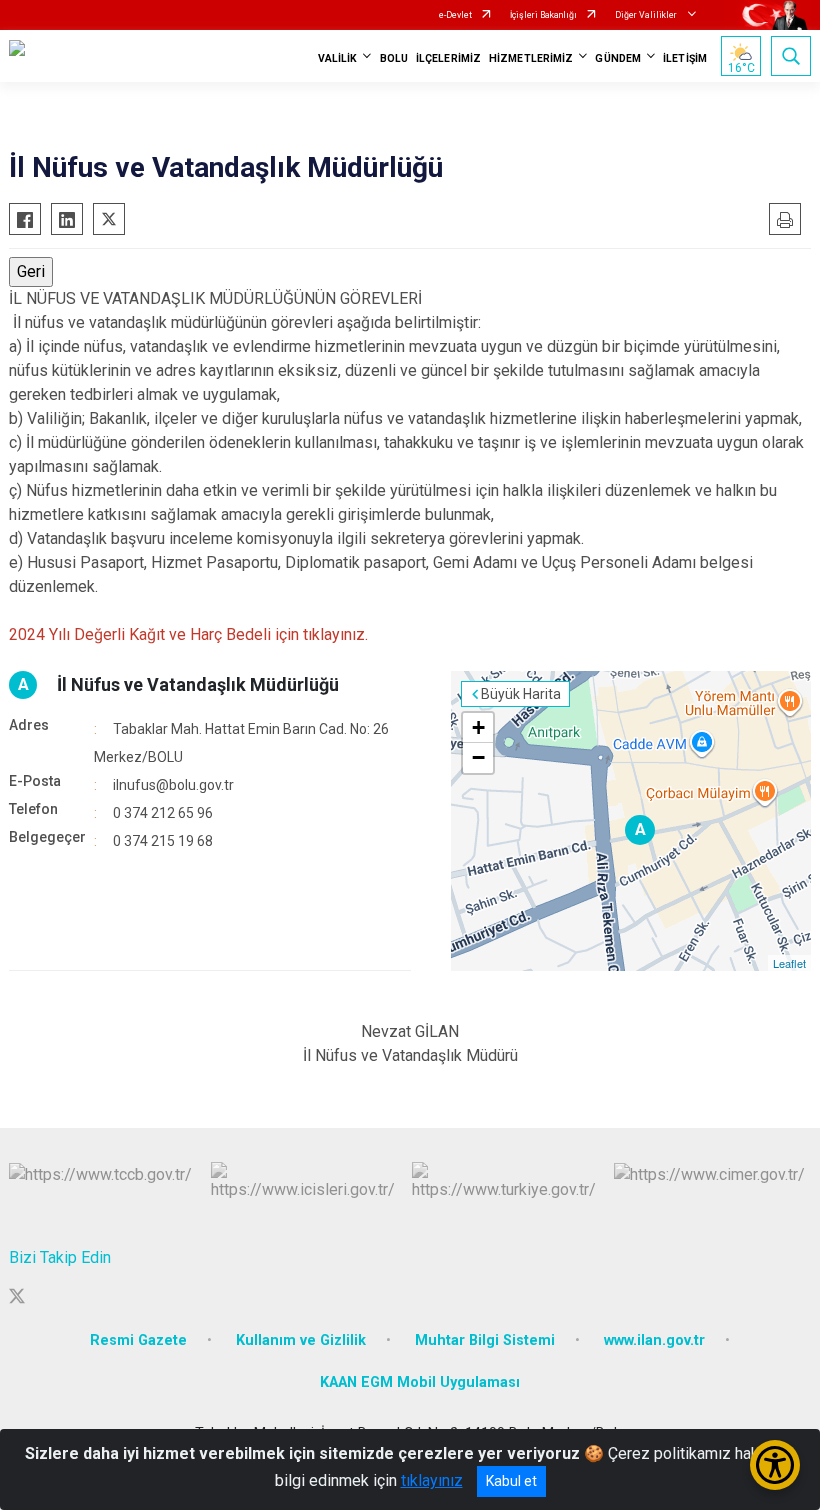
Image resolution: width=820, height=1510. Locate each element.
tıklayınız (432, 1480)
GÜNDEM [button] (618, 58)
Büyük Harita (521, 694)
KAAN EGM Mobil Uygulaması (420, 1382)
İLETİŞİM (685, 58)
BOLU (394, 58)
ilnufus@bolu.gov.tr (173, 785)
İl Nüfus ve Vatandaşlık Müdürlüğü (198, 684)
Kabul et (511, 1481)
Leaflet (789, 963)
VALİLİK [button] (338, 58)
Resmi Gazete (138, 1340)
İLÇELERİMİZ (448, 58)
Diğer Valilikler (647, 15)
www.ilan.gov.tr (654, 1340)
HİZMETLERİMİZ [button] (531, 58)
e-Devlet (455, 15)
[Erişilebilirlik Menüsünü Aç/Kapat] (775, 1465)
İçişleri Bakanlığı (543, 15)
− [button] (478, 757)
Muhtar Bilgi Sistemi (485, 1340)
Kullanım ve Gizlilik (301, 1340)
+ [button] (478, 727)
